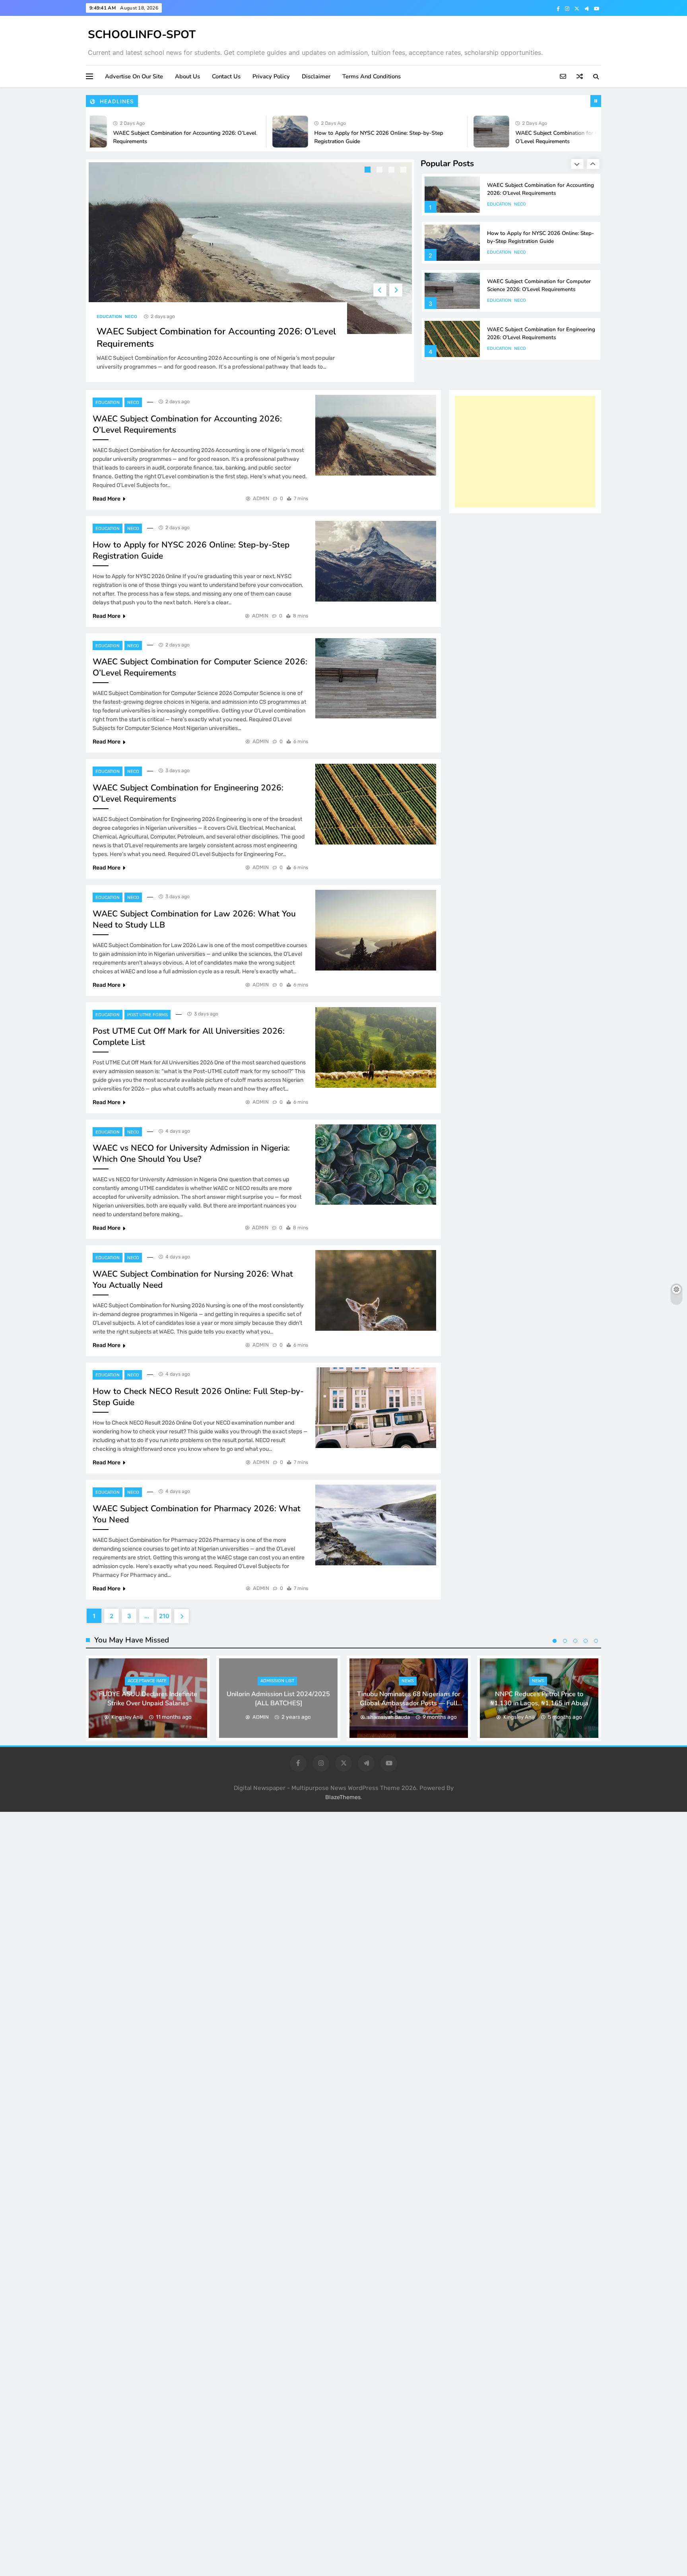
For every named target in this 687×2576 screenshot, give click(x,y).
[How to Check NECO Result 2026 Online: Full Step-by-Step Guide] (376, 1408)
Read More (107, 499)
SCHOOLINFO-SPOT (142, 35)
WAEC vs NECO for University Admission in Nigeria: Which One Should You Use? (191, 1153)
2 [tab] (380, 171)
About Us (187, 76)
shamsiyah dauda (389, 1717)
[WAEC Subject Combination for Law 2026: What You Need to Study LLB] (376, 930)
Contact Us (226, 76)
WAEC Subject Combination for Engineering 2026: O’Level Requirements (541, 285)
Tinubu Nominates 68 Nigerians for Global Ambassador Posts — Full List (409, 1703)
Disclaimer (316, 76)
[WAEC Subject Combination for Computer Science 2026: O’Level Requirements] (427, 132)
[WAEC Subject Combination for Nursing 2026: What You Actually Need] (376, 1290)
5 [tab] (596, 1641)
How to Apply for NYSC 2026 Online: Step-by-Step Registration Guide (540, 189)
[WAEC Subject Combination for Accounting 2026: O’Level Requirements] (376, 435)
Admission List (277, 1681)
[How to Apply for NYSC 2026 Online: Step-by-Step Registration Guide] (225, 132)
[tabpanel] (250, 271)
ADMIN (261, 498)
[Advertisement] (525, 452)
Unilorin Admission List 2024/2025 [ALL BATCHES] (278, 1699)
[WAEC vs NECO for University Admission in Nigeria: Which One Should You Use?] (376, 1165)
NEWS (408, 1681)
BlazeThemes (343, 1797)
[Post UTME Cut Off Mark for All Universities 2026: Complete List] (376, 1047)
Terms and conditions (372, 76)
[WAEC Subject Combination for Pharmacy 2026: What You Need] (376, 1525)
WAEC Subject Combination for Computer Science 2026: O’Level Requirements (539, 237)
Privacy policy (271, 76)
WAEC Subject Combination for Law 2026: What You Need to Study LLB (539, 333)
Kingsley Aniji (127, 1717)
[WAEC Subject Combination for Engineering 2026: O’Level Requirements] (376, 804)
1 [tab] (369, 171)
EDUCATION (109, 317)
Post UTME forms (147, 1015)
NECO (131, 317)
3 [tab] (392, 171)
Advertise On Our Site (134, 76)
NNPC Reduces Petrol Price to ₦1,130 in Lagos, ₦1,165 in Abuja (539, 1699)
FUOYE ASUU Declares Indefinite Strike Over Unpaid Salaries (148, 1699)
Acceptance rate (147, 1681)
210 (164, 1616)
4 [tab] (404, 171)
